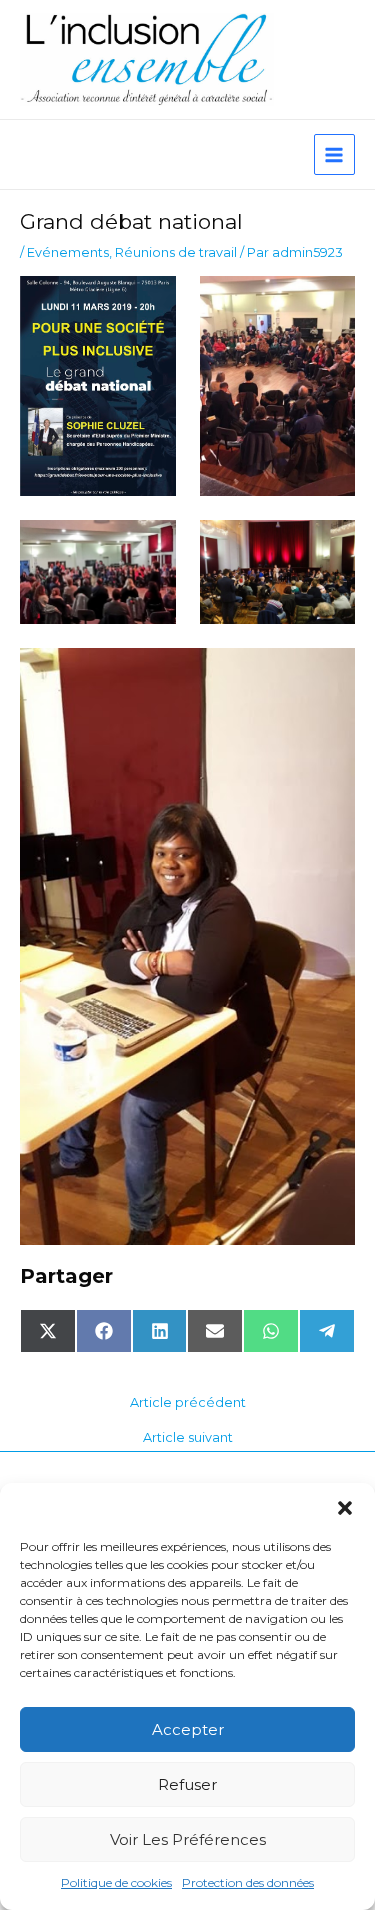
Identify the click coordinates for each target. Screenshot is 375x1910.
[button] (345, 1508)
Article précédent (188, 1403)
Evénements (68, 252)
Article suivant (188, 1438)
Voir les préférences (188, 1839)
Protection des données (248, 1882)
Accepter (188, 1729)
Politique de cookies (116, 1882)
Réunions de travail (176, 252)
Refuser (187, 1784)
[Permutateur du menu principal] (334, 154)
